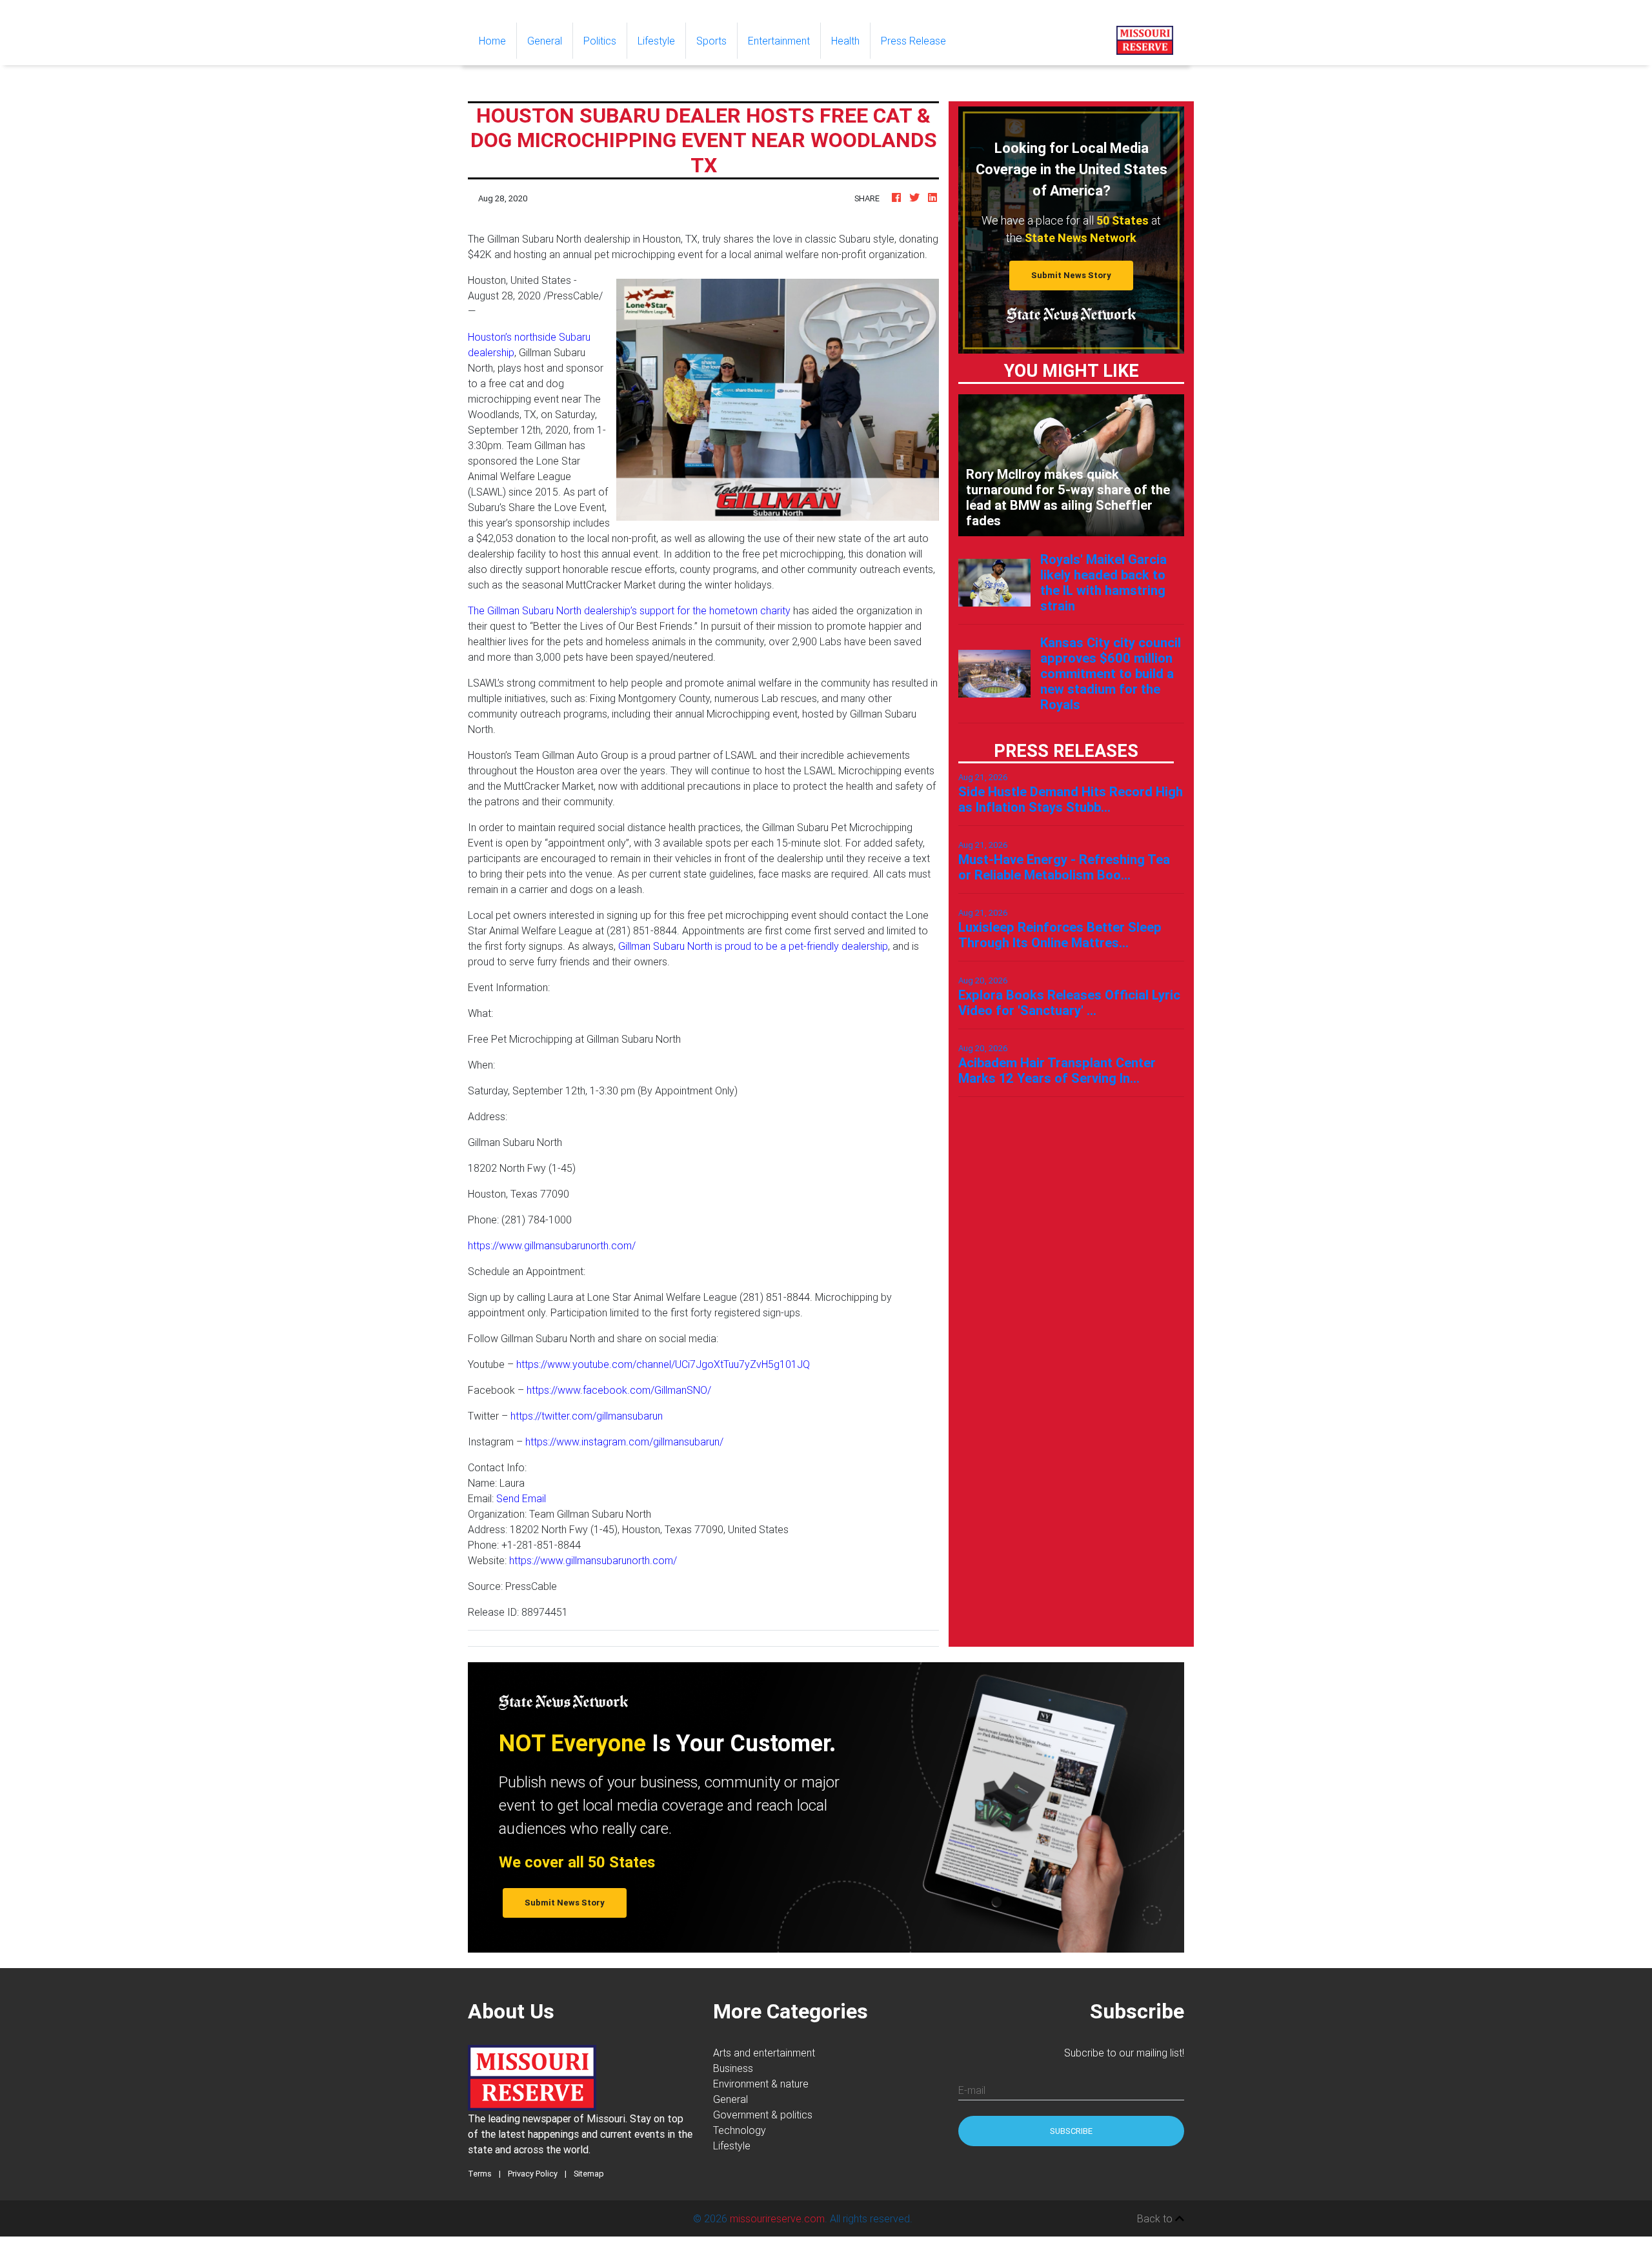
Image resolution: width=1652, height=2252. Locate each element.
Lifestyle (656, 41)
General (545, 41)
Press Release (913, 41)
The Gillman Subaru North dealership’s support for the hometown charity (629, 610)
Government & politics (763, 2115)
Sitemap (589, 2174)
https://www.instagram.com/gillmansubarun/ (624, 1442)
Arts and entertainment (764, 2053)
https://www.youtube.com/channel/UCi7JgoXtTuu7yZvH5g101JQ (663, 1364)
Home (498, 40)
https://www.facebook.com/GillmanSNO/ (619, 1390)
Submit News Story (1071, 275)
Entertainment (779, 41)
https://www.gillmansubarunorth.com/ (552, 1245)
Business (733, 2068)
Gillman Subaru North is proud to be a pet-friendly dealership (753, 946)
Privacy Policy (533, 2174)
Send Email (521, 1498)
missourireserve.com (777, 2218)
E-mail (972, 2090)
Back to (1156, 2218)
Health (845, 41)
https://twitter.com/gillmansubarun (587, 1416)
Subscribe (1071, 2131)
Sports (711, 41)
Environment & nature (761, 2084)
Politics (600, 41)
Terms (480, 2174)
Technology (740, 2130)
